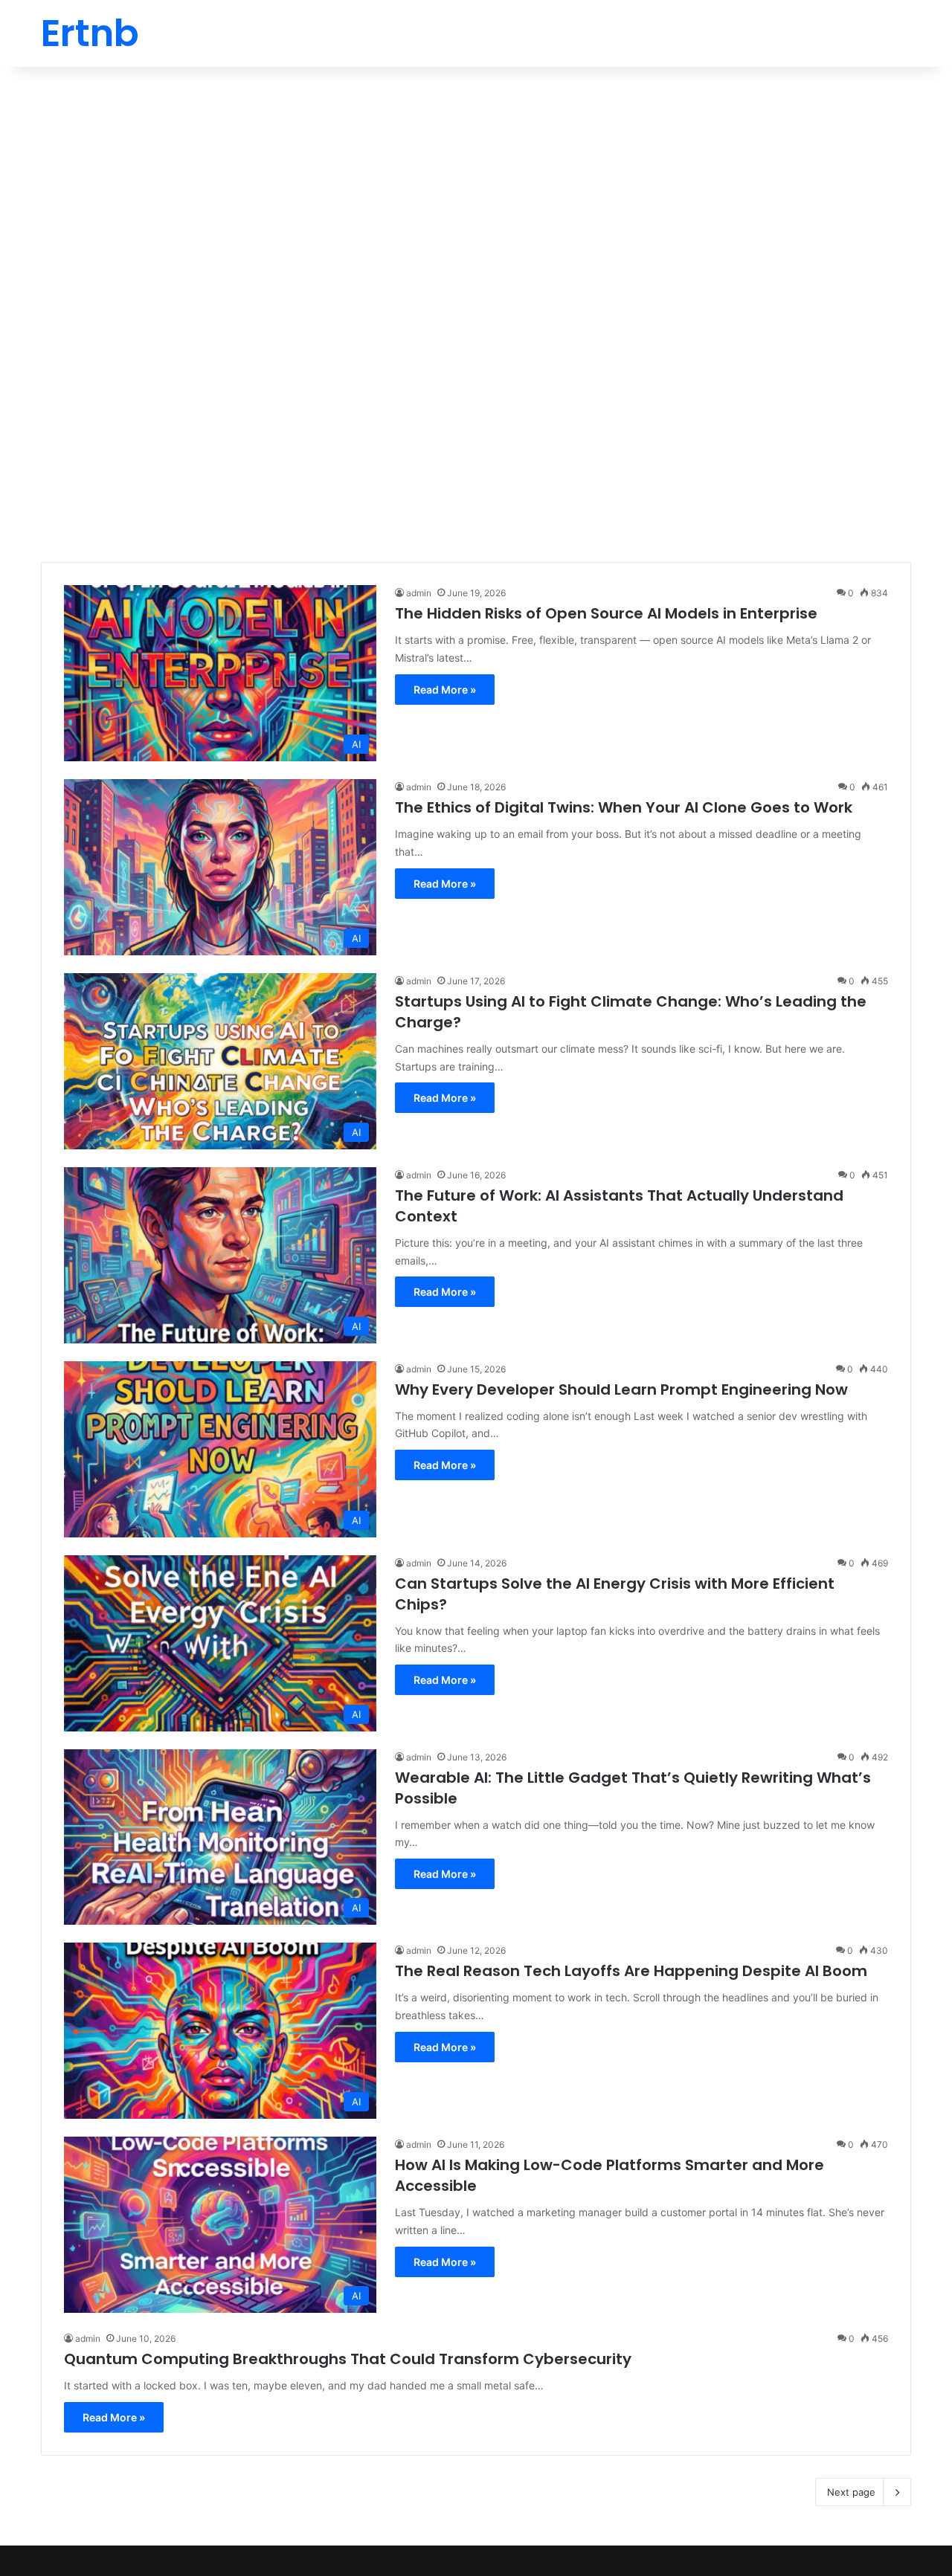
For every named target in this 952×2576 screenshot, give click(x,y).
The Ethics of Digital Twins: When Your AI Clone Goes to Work (624, 807)
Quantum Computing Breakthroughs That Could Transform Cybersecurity (348, 2359)
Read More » (445, 690)
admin (419, 593)
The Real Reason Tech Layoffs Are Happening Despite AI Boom (631, 1971)
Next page (851, 2492)
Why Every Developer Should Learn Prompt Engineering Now (621, 1389)
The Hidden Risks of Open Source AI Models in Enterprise (606, 613)
